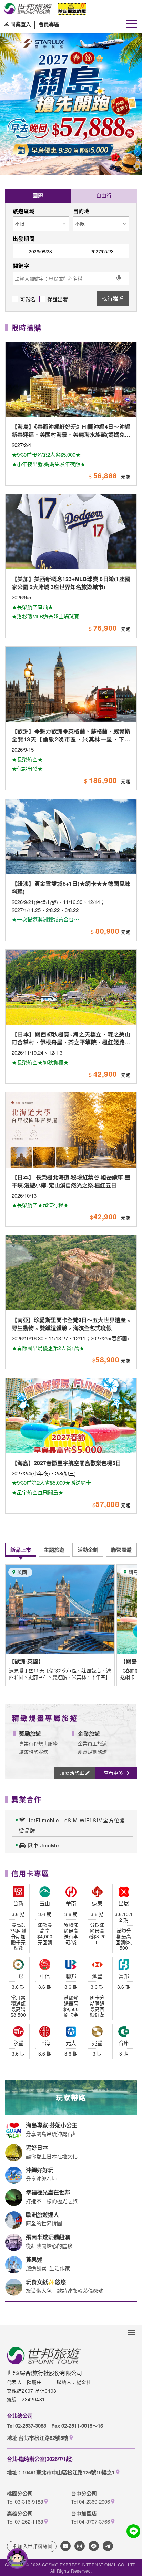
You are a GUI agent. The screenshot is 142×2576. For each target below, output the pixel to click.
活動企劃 (88, 1550)
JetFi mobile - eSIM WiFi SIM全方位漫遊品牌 (72, 1825)
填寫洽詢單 (72, 1773)
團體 (38, 195)
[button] (7, 152)
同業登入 (21, 24)
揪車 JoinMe (43, 1845)
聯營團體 (121, 1550)
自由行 (104, 195)
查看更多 (113, 1773)
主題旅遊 (54, 1550)
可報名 (28, 299)
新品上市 (21, 1550)
